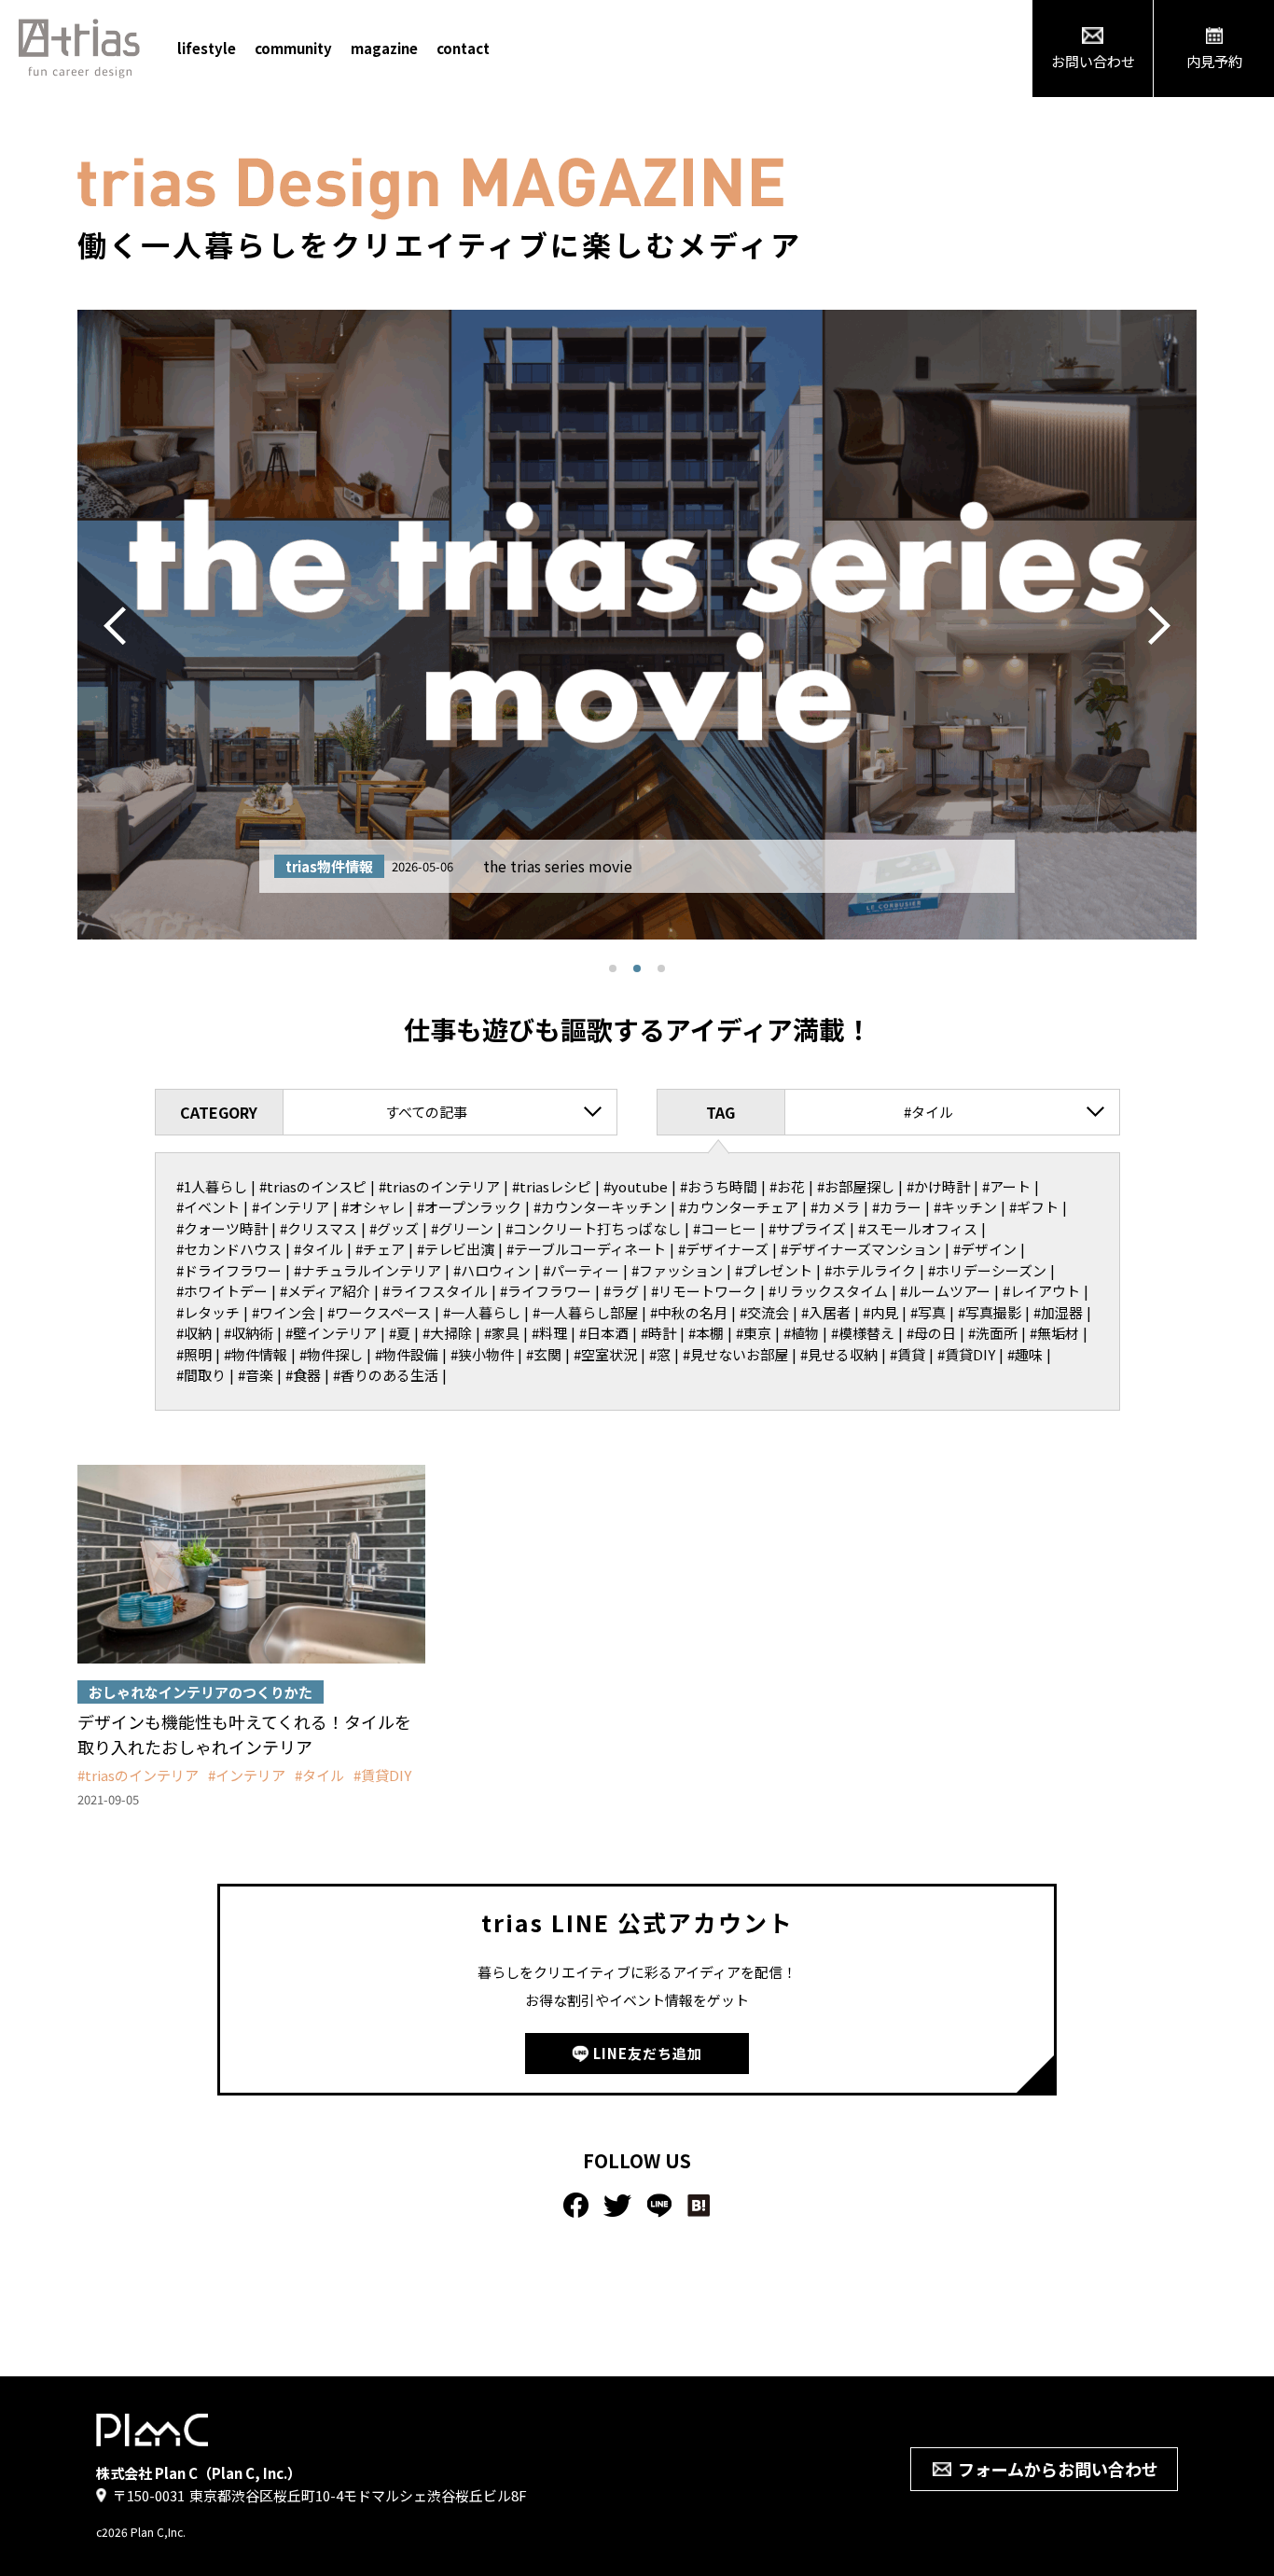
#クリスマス (318, 1228)
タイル (323, 1775)
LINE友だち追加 (648, 2053)
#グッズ (394, 1228)
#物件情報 (256, 1354)
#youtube (636, 1186)
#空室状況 (605, 1354)
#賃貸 (907, 1354)
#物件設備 (407, 1354)
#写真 (928, 1312)
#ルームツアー (945, 1291)
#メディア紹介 (325, 1291)
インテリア (250, 1775)
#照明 (194, 1354)
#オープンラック (469, 1207)
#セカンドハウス (229, 1249)
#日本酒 (604, 1333)
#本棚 (706, 1333)
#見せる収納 (839, 1354)
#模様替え (863, 1333)
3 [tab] (661, 968)
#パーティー (581, 1270)
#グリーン (462, 1228)
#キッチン (965, 1207)
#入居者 (826, 1312)
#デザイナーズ (723, 1249)
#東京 (754, 1333)
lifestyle (207, 48)
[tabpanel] (637, 625)
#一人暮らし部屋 (585, 1312)
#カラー (897, 1207)
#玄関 (544, 1354)
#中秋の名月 (689, 1312)
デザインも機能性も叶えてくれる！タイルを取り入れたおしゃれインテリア (244, 1734)
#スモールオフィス (918, 1228)
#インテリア (291, 1207)
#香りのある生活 (386, 1375)
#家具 (502, 1333)
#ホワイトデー (222, 1291)
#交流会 (764, 1312)
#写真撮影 (990, 1312)
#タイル (318, 1249)
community (293, 48)
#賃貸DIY (966, 1354)
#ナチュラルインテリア (367, 1270)
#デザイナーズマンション (861, 1249)
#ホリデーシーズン (987, 1270)
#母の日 (931, 1333)
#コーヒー (725, 1228)
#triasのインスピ (313, 1186)
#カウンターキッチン (600, 1207)
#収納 (194, 1333)
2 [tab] (637, 968)
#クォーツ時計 (222, 1228)
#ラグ (621, 1291)
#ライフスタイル (435, 1291)
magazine (384, 48)
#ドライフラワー (229, 1270)
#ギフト (1034, 1207)
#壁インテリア (331, 1333)
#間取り (201, 1375)
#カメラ (835, 1207)
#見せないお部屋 (735, 1354)
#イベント (208, 1207)
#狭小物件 (482, 1354)
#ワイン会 (284, 1312)
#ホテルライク (870, 1270)
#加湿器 (1058, 1312)
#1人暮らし (212, 1186)
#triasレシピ (552, 1186)
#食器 (303, 1375)
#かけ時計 (938, 1186)
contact (463, 48)
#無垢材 (1054, 1333)
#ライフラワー (546, 1291)
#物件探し (331, 1354)
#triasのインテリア (439, 1186)
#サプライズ (807, 1228)
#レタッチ (208, 1312)
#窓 (660, 1354)
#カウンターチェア (739, 1207)
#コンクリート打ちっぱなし (593, 1228)
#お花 (787, 1186)
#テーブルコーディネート (586, 1249)
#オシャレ (373, 1207)
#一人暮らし (482, 1312)
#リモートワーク (704, 1291)
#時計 (658, 1333)
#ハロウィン (492, 1270)
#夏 (400, 1333)
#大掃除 (447, 1333)
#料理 (549, 1333)
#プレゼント (774, 1270)
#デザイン (985, 1249)
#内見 (880, 1312)
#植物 (801, 1333)
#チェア (380, 1249)
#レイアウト (1041, 1291)
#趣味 (1025, 1354)
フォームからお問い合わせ (1058, 2469)
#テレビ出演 (456, 1249)
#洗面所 (993, 1333)
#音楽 (256, 1375)
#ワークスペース (379, 1312)
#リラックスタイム (828, 1291)
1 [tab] (613, 968)
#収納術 (249, 1333)
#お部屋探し (856, 1186)
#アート (1006, 1186)
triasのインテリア (142, 1775)
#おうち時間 (719, 1186)
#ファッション (677, 1270)
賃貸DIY (386, 1775)
